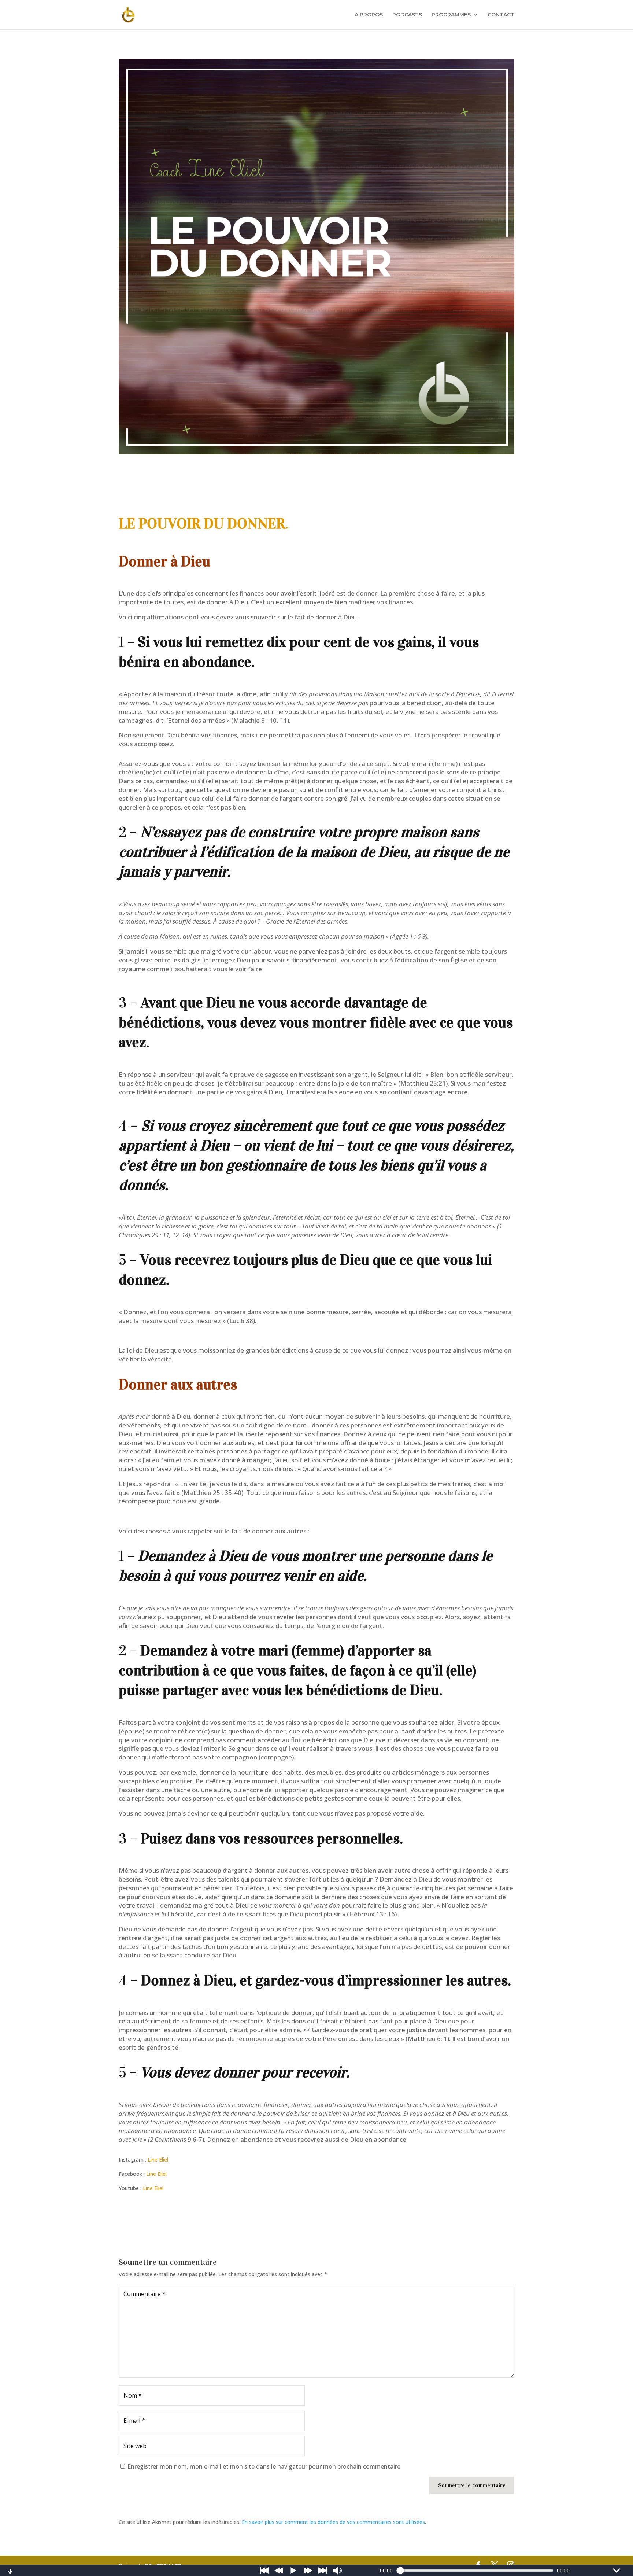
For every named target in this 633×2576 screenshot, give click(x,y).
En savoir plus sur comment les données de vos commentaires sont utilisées (333, 2522)
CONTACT (501, 15)
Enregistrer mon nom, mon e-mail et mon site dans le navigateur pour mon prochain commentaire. (265, 2466)
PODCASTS (407, 15)
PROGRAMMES (451, 15)
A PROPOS (369, 15)
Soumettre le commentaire (472, 2485)
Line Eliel (158, 2159)
